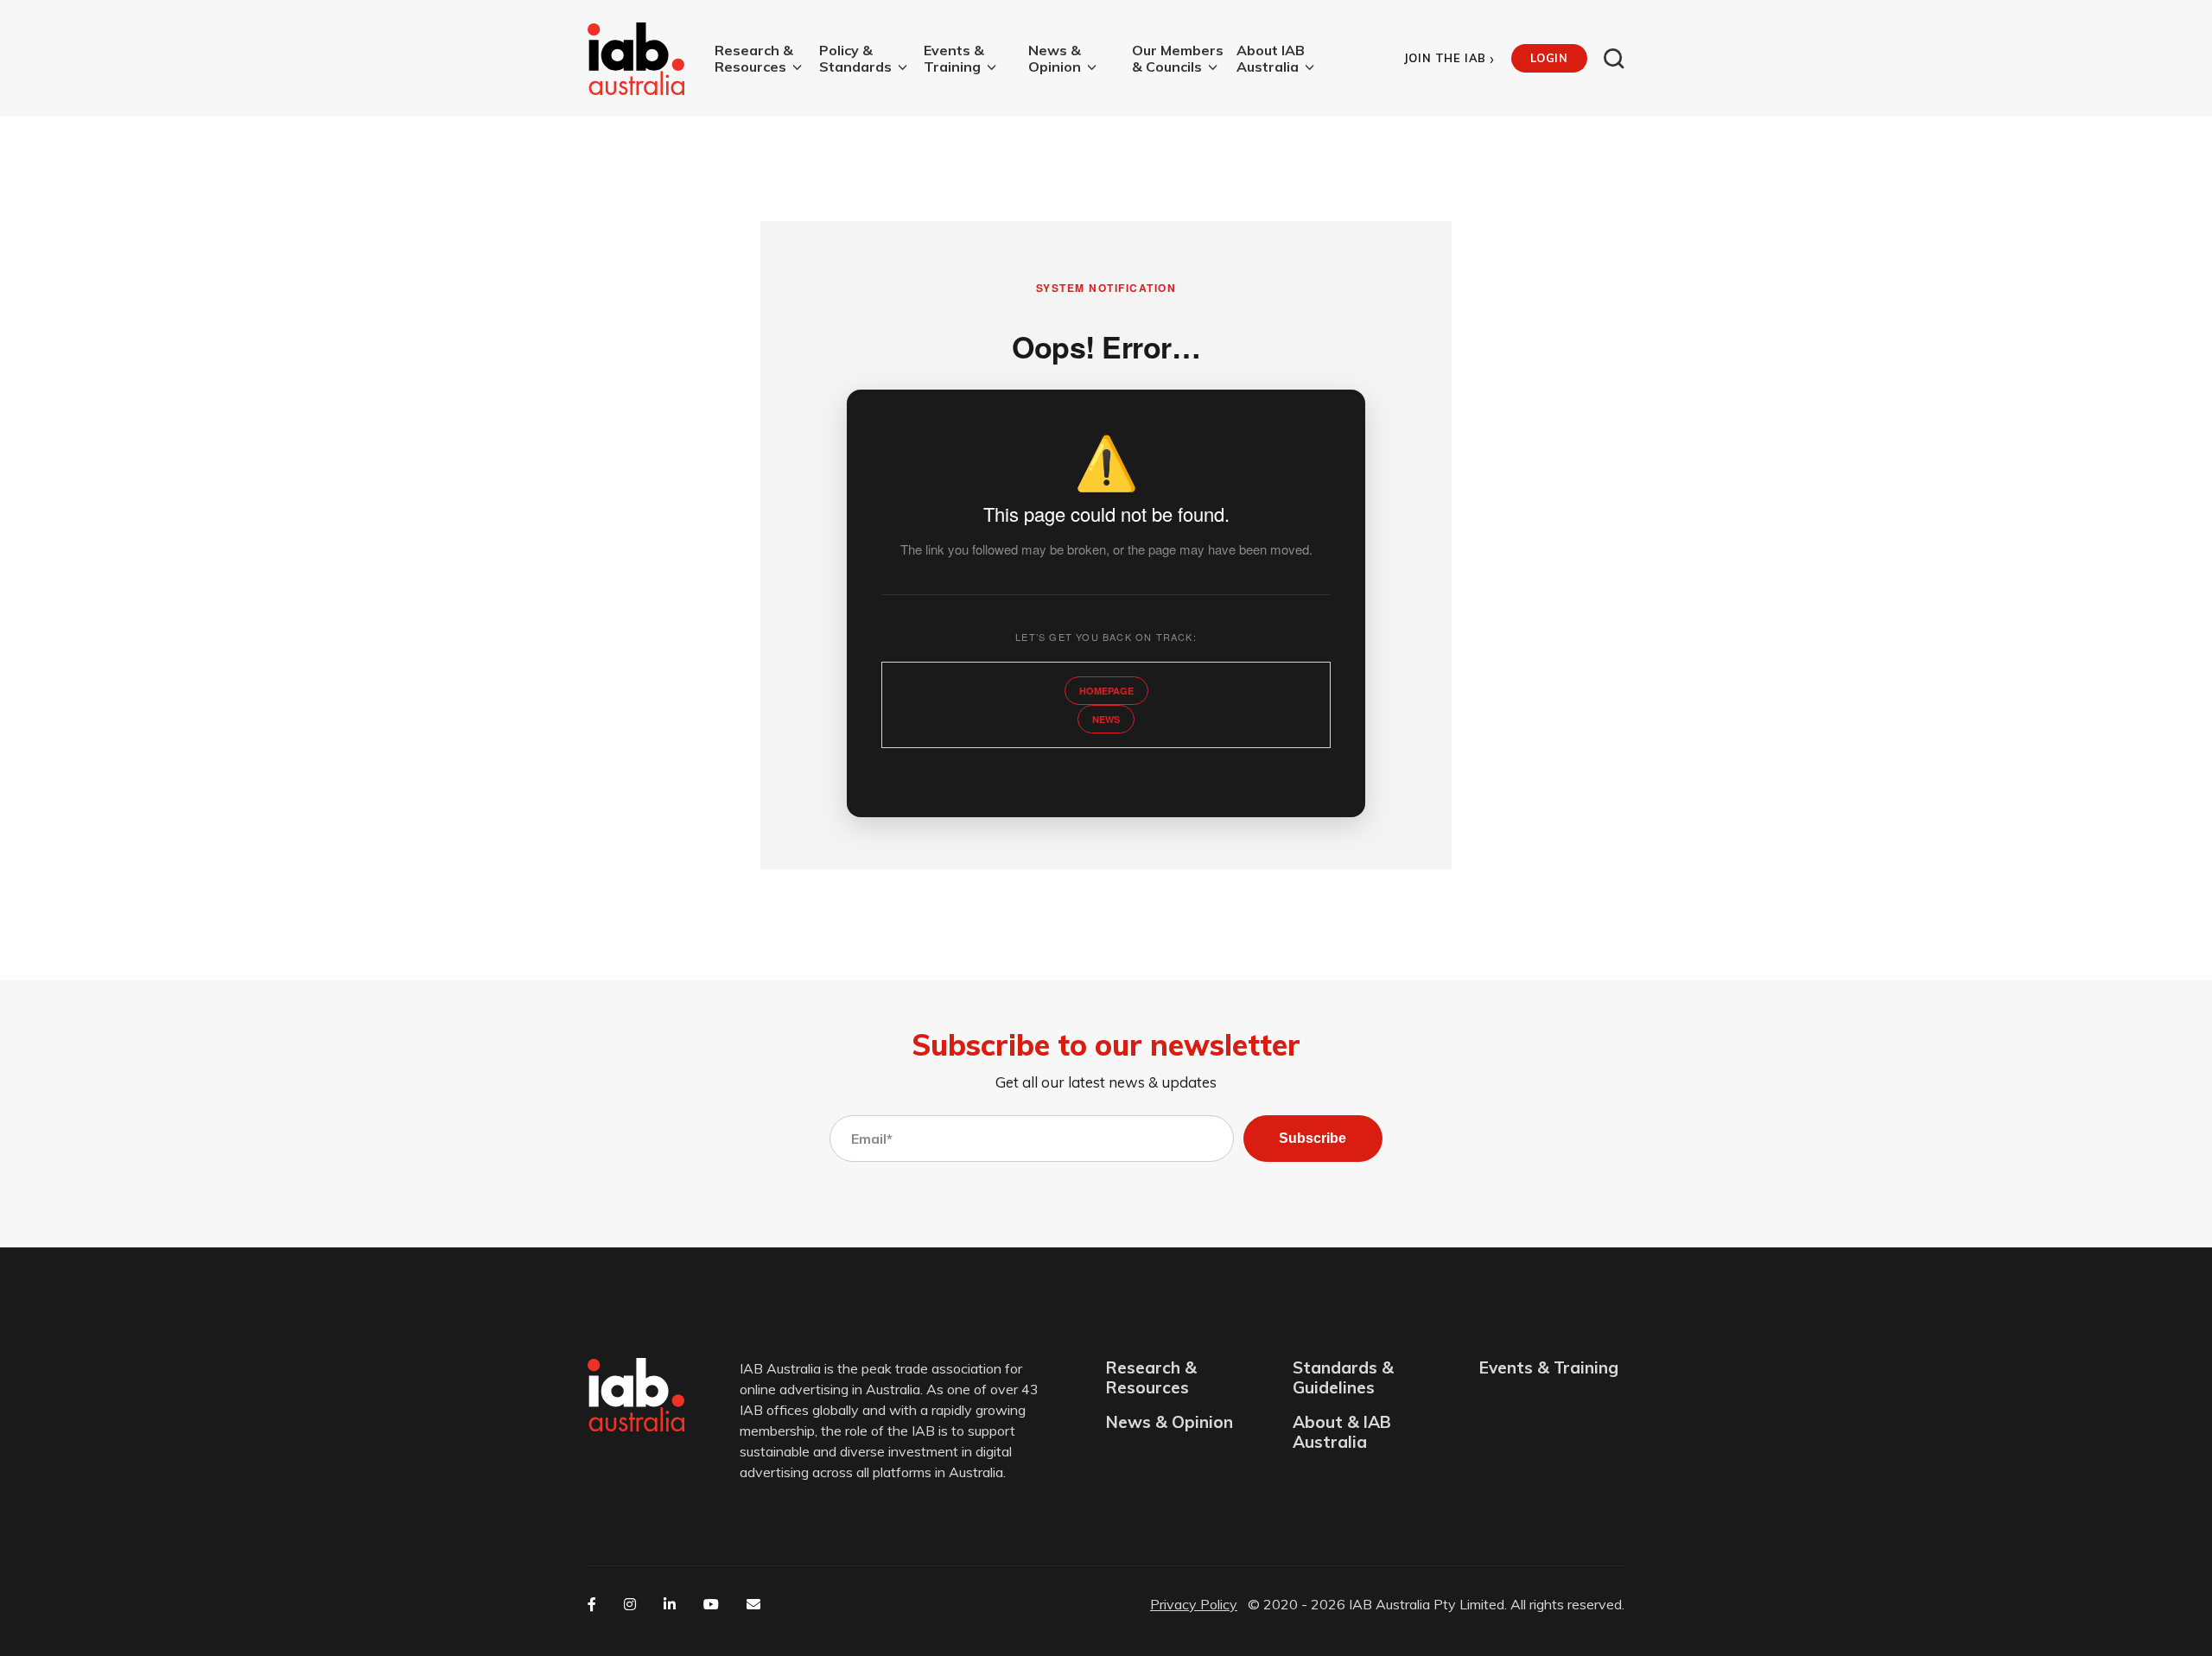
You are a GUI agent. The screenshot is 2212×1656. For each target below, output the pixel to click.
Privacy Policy (1194, 1604)
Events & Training (954, 59)
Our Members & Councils (1178, 59)
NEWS (1106, 719)
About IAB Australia (1271, 59)
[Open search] (1614, 59)
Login (1549, 58)
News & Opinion (1055, 59)
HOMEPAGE (1106, 691)
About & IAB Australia (1342, 1432)
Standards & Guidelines (1343, 1378)
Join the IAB (1449, 58)
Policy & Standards (855, 59)
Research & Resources (754, 59)
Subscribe (1313, 1138)
